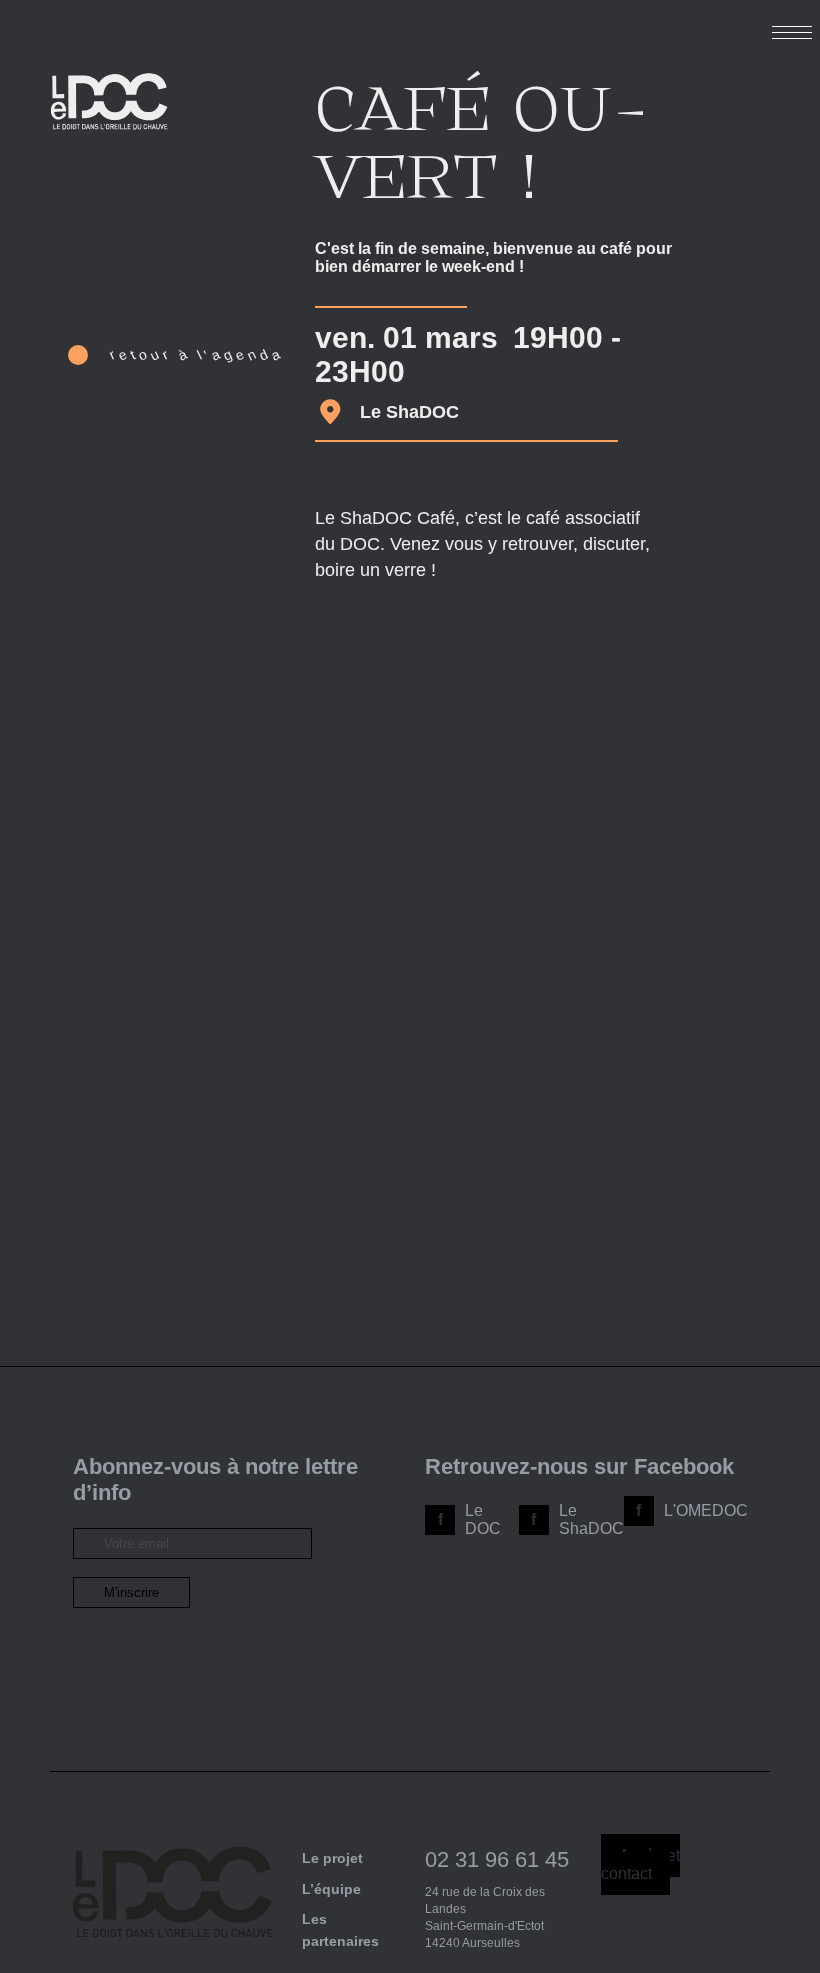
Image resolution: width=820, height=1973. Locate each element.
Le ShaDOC (591, 1519)
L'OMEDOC (706, 1510)
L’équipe (331, 1889)
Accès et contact (640, 1864)
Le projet (332, 1858)
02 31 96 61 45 (497, 1859)
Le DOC (483, 1519)
